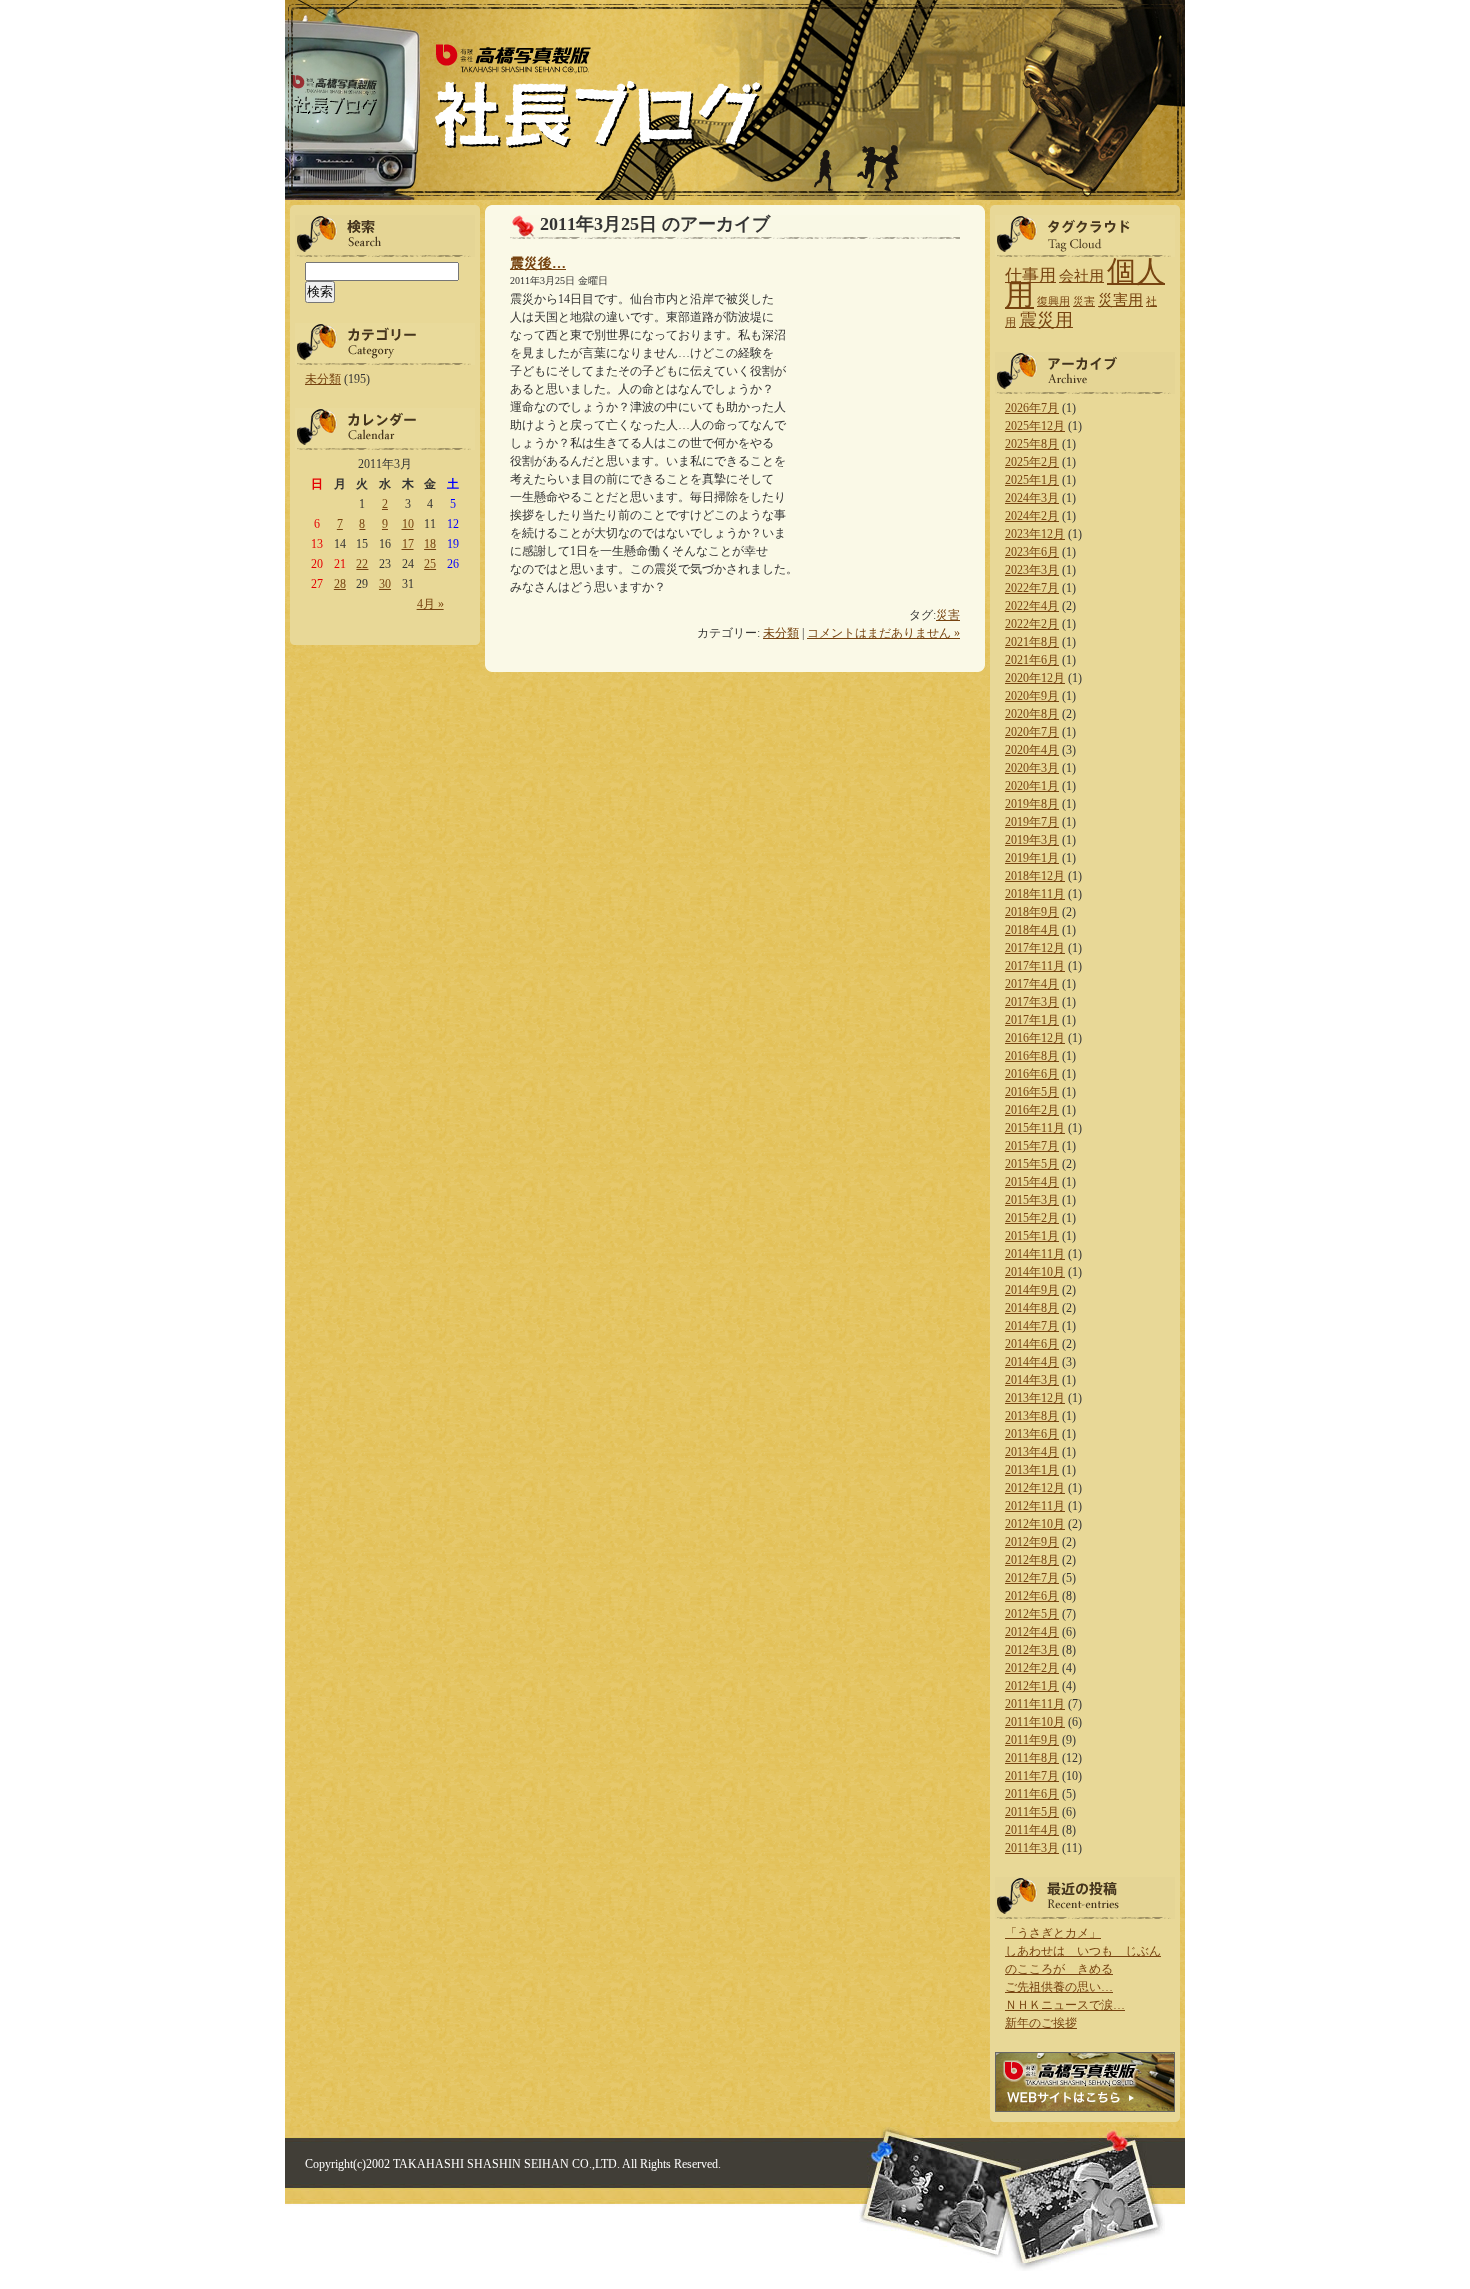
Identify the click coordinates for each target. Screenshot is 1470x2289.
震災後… (538, 263)
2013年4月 (1032, 1452)
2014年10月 (1035, 1272)
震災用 (1046, 320)
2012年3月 (1032, 1650)
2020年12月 (1035, 678)
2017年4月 (1032, 984)
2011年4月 (1032, 1830)
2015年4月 (1032, 1182)
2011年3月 (1032, 1848)
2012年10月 (1035, 1524)
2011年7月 (1032, 1776)
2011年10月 (1035, 1722)
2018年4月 (1032, 930)
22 (362, 564)
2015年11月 (1035, 1128)
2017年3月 (1032, 1002)
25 (430, 564)
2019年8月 (1032, 804)
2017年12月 (1035, 948)
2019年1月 (1032, 858)
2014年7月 (1032, 1326)
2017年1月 (1032, 1020)
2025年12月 (1035, 426)
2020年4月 (1032, 750)
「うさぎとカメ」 (1053, 1933)
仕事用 (1030, 275)
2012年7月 (1032, 1578)
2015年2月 (1032, 1218)
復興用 (1053, 301)
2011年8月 (1032, 1758)
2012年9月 (1032, 1542)
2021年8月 (1032, 642)
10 (408, 524)
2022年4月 (1032, 606)
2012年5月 (1032, 1614)
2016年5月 (1032, 1092)
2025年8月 (1032, 444)
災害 (948, 615)
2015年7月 (1032, 1146)
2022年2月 (1032, 624)
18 (430, 544)
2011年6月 (1032, 1794)
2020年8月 (1032, 714)
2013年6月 (1032, 1434)
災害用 (1120, 300)
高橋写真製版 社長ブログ (597, 98)
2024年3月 (1032, 498)
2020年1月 (1032, 786)
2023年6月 (1032, 552)
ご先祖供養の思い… (1059, 1987)
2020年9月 (1032, 696)
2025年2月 (1032, 462)
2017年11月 (1035, 966)
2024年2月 (1032, 516)
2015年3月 (1032, 1200)
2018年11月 (1035, 894)
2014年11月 (1035, 1254)
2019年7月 (1032, 822)
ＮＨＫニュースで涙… (1065, 2005)
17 (408, 544)
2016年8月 (1032, 1056)
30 (385, 584)
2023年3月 (1032, 570)
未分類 (323, 379)
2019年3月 (1032, 840)
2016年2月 (1032, 1110)
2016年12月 (1035, 1038)
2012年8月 (1032, 1560)
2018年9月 (1032, 912)
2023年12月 (1035, 534)
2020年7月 (1032, 732)
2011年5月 (1032, 1812)
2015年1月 (1032, 1236)
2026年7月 (1032, 408)
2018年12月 (1035, 876)
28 (340, 584)
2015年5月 (1032, 1164)
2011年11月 (1035, 1704)
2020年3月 (1032, 768)
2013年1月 (1032, 1470)
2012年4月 (1032, 1632)
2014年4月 (1032, 1362)
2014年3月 (1032, 1380)
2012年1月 (1032, 1686)
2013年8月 (1032, 1416)
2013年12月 (1035, 1398)
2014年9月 (1032, 1290)
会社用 (1081, 276)
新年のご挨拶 (1041, 2023)
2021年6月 (1032, 660)
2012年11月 (1035, 1506)
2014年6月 (1032, 1344)
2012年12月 (1035, 1488)
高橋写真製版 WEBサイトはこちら (1085, 2082)
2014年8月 (1032, 1308)
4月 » (430, 604)
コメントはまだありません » (883, 633)
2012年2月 (1032, 1668)
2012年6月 (1032, 1596)
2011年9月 (1032, 1740)
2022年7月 (1032, 588)
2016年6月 (1032, 1074)
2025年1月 (1032, 480)
